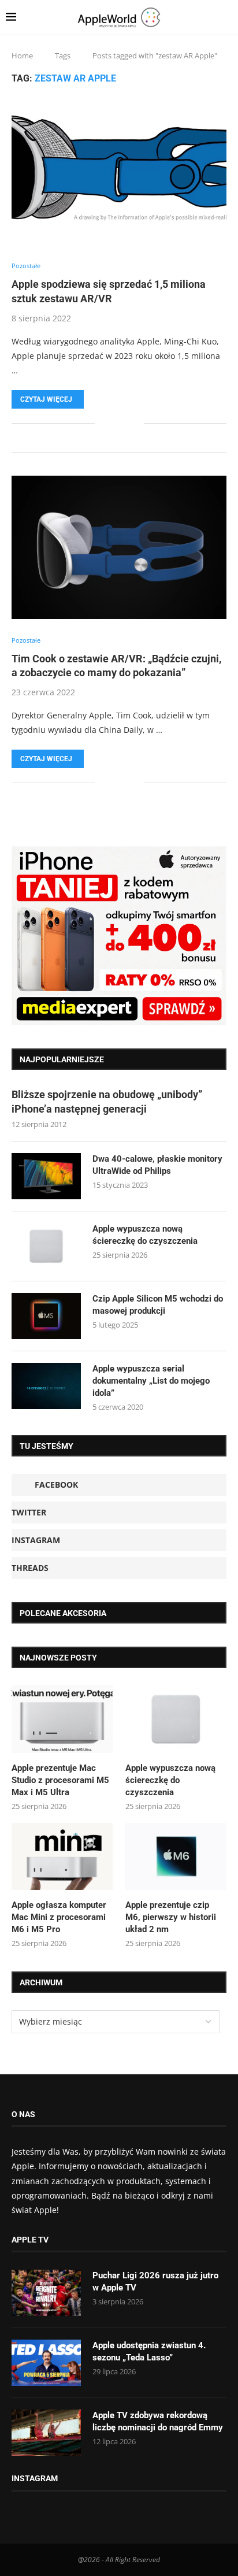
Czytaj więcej (46, 399)
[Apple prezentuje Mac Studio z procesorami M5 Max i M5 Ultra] (62, 1719)
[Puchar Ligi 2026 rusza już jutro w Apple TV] (46, 2293)
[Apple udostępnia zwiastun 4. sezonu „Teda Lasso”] (46, 2363)
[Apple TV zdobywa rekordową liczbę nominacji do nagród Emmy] (46, 2433)
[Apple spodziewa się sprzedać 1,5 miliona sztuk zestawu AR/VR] (119, 173)
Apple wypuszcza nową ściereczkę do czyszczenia (145, 1235)
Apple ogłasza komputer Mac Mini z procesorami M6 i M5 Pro (59, 1917)
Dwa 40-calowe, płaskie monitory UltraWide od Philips (157, 1165)
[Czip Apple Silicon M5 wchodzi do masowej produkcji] (46, 1316)
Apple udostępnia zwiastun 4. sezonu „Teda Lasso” (149, 2351)
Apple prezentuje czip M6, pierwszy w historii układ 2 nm (171, 1917)
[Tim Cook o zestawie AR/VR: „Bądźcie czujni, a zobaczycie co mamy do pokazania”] (119, 547)
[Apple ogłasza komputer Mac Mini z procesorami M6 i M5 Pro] (62, 1857)
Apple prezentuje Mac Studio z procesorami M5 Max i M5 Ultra (60, 1780)
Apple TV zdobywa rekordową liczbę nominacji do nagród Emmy (158, 2421)
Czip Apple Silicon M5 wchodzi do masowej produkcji (158, 1305)
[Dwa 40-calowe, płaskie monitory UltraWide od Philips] (46, 1176)
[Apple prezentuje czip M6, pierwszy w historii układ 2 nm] (176, 1857)
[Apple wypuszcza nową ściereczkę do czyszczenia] (46, 1246)
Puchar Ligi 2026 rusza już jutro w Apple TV (155, 2282)
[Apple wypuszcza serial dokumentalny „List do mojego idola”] (46, 1386)
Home (22, 55)
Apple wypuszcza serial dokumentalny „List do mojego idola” (151, 1381)
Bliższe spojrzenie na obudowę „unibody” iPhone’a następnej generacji (107, 1102)
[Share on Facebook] (112, 423)
